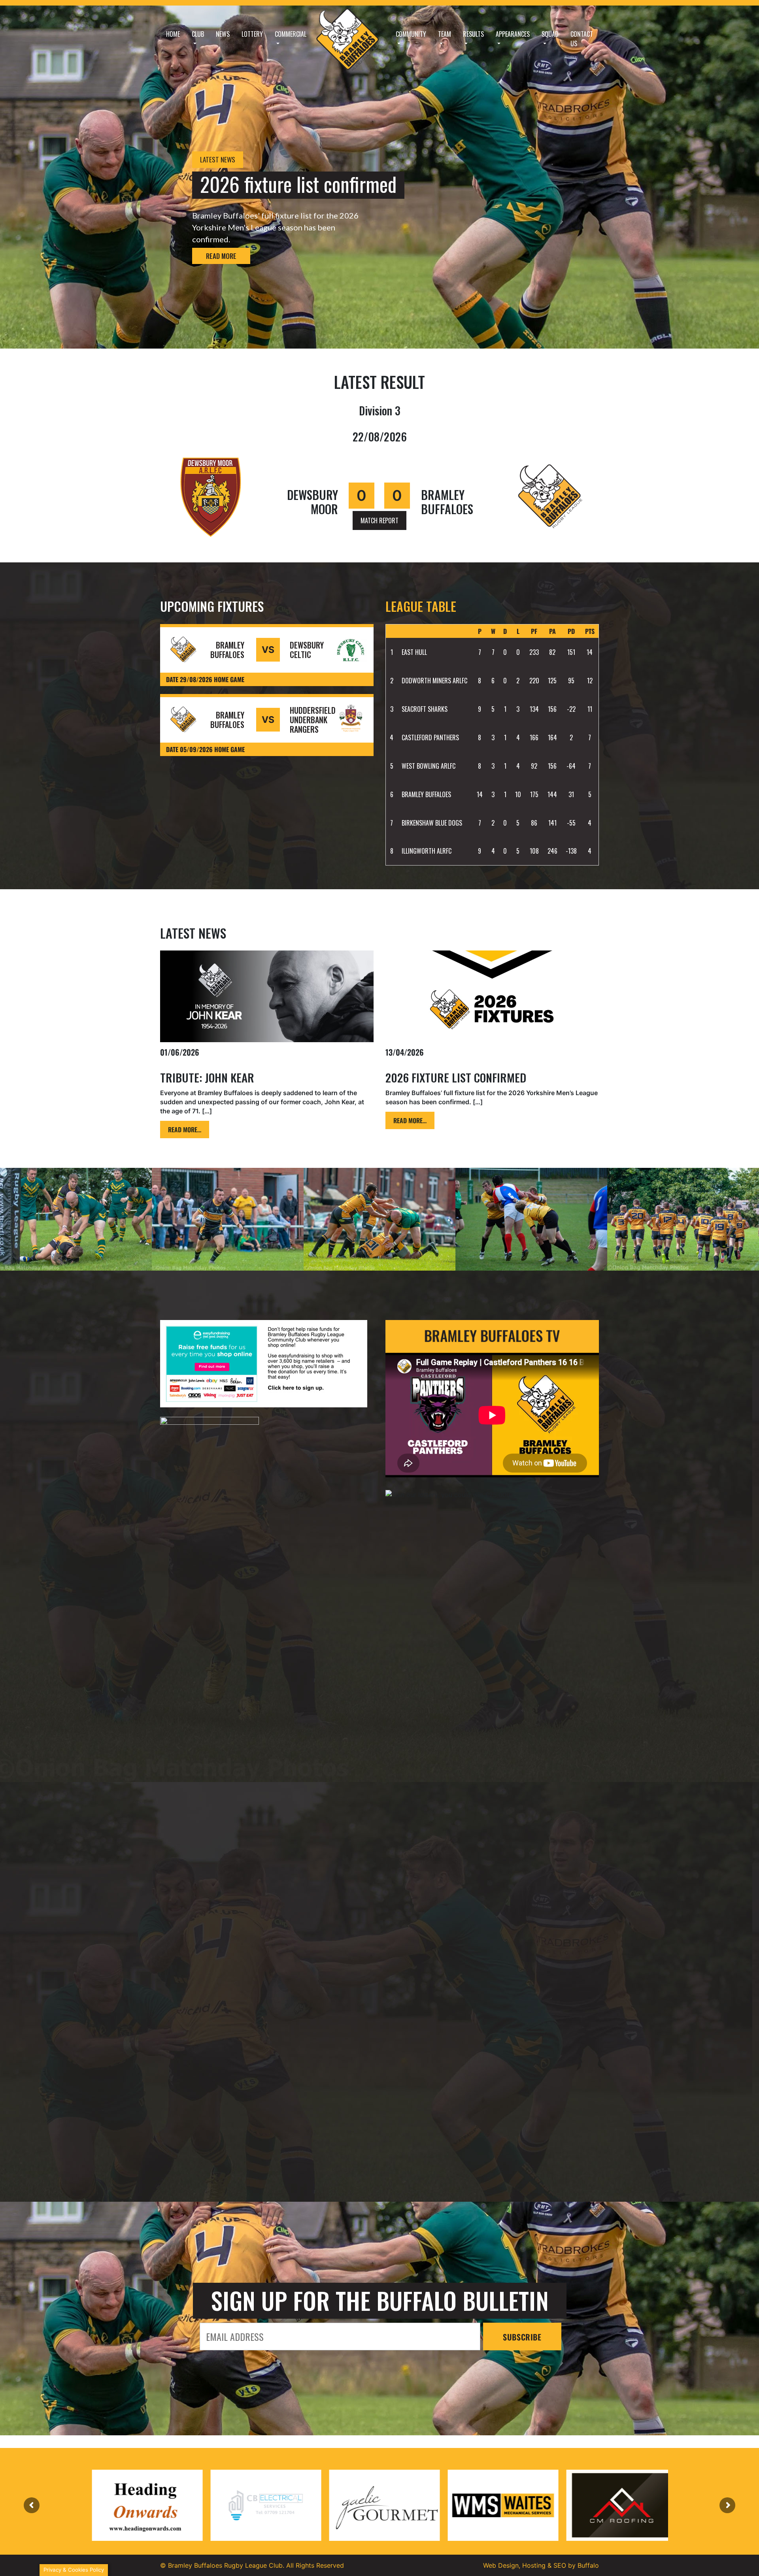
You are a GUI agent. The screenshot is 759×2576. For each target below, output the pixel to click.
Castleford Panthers (430, 737)
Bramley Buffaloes (426, 794)
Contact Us (582, 39)
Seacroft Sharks (425, 709)
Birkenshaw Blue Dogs (432, 823)
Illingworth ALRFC (427, 851)
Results (473, 34)
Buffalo (588, 2565)
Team (445, 34)
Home (173, 34)
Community (411, 34)
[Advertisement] (267, 2086)
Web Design (501, 2565)
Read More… (185, 1130)
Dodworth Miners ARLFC (434, 681)
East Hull (414, 652)
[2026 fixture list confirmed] (492, 996)
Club (198, 34)
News (223, 34)
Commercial (291, 34)
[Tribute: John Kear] (267, 996)
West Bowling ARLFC (429, 766)
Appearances (513, 34)
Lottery (252, 34)
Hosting (534, 2565)
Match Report (379, 520)
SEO (560, 2565)
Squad (550, 34)
